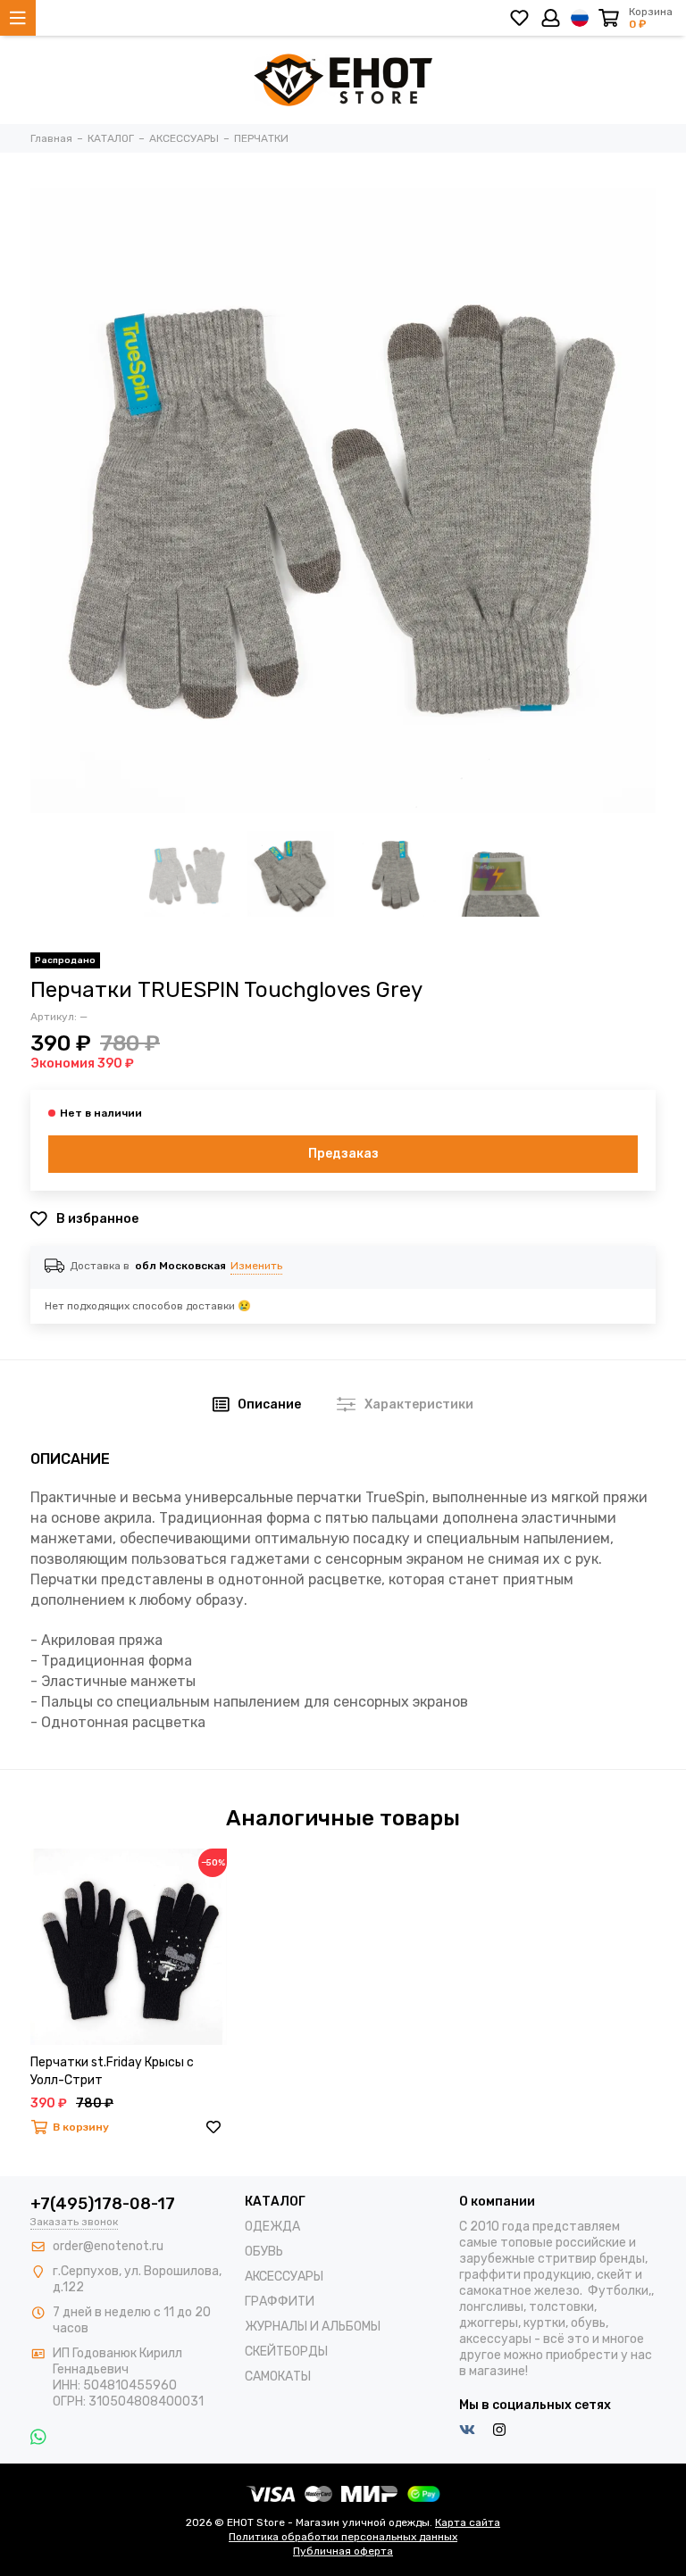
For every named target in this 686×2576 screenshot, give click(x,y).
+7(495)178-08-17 (103, 2204)
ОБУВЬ (264, 2252)
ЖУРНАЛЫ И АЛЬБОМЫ (313, 2327)
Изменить (256, 1266)
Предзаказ (343, 1154)
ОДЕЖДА (272, 2227)
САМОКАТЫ (278, 2377)
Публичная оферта (343, 2551)
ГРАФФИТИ (280, 2302)
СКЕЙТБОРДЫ (286, 2352)
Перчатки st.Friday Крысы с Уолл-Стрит (112, 2071)
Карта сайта (468, 2522)
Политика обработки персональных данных (343, 2537)
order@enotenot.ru (108, 2246)
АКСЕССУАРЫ (284, 2277)
